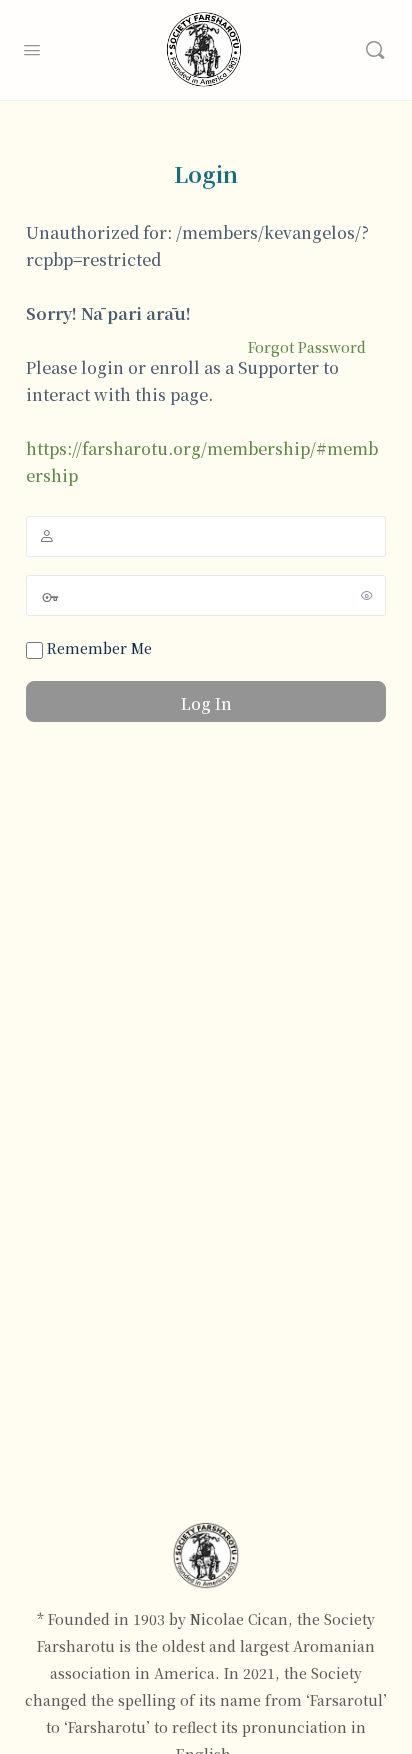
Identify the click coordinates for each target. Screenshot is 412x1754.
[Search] (375, 50)
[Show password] (367, 595)
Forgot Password (307, 347)
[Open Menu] (32, 47)
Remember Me (97, 648)
